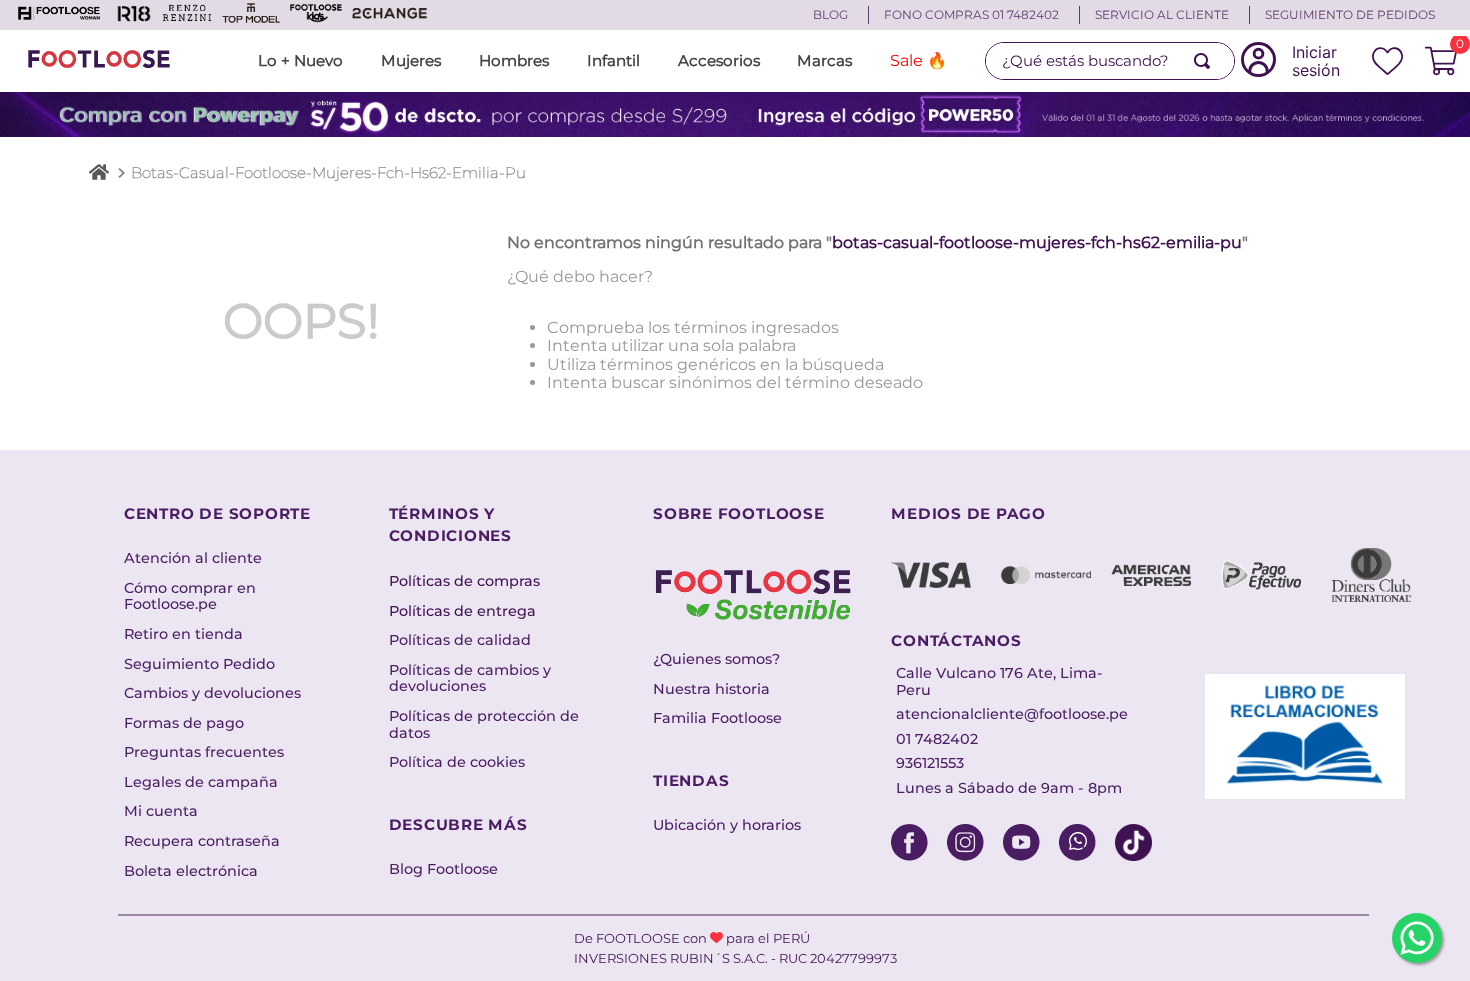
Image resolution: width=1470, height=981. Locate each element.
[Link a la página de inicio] (99, 174)
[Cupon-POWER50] (735, 114)
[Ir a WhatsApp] (1417, 938)
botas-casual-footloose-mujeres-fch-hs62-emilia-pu (328, 172)
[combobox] (1110, 61)
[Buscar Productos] (1206, 61)
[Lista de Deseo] (1388, 61)
